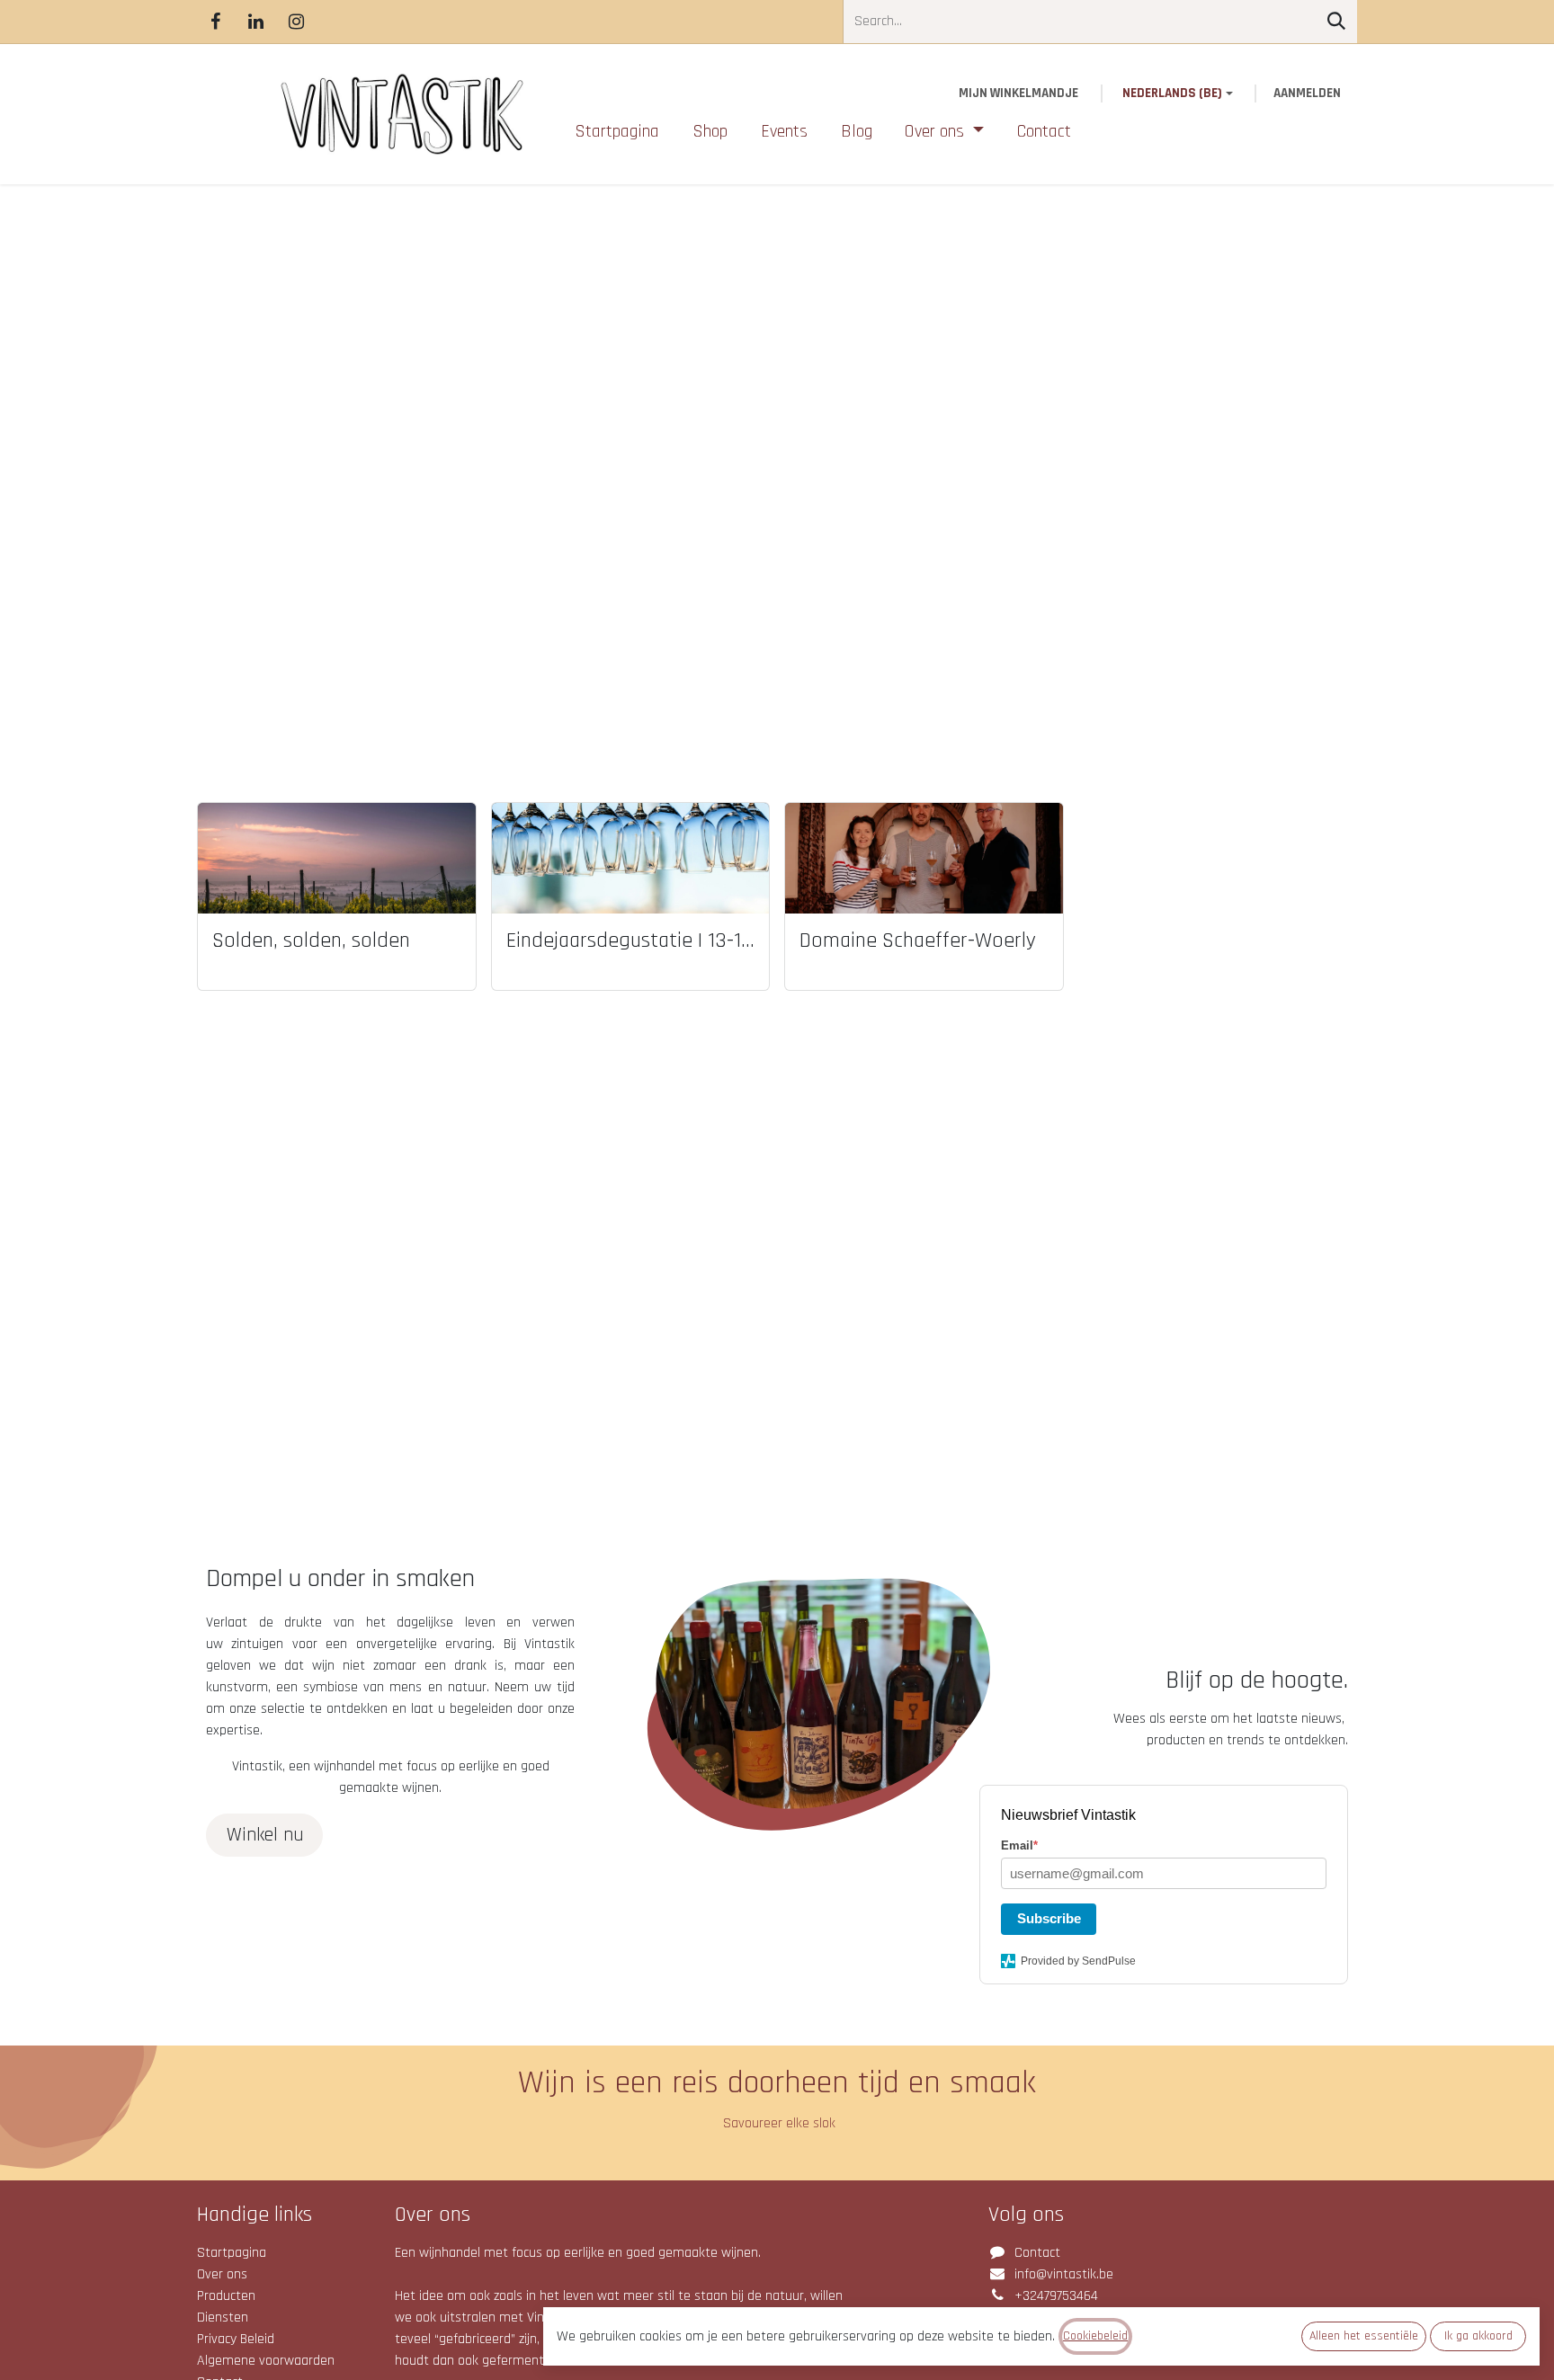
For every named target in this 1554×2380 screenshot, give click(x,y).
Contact (1037, 2253)
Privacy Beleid (236, 2339)
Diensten (223, 2318)
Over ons (222, 2274)
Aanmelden (1307, 93)
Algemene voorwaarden (266, 2361)
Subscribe (1049, 1918)
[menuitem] (617, 131)
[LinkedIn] (255, 22)
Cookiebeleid (1095, 2336)
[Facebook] (215, 22)
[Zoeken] (1336, 22)
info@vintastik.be (1064, 2274)
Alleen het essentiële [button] (1364, 2336)
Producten (226, 2296)
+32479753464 (1056, 2296)
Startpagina (232, 2253)
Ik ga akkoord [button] (1478, 2336)
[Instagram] (296, 22)
